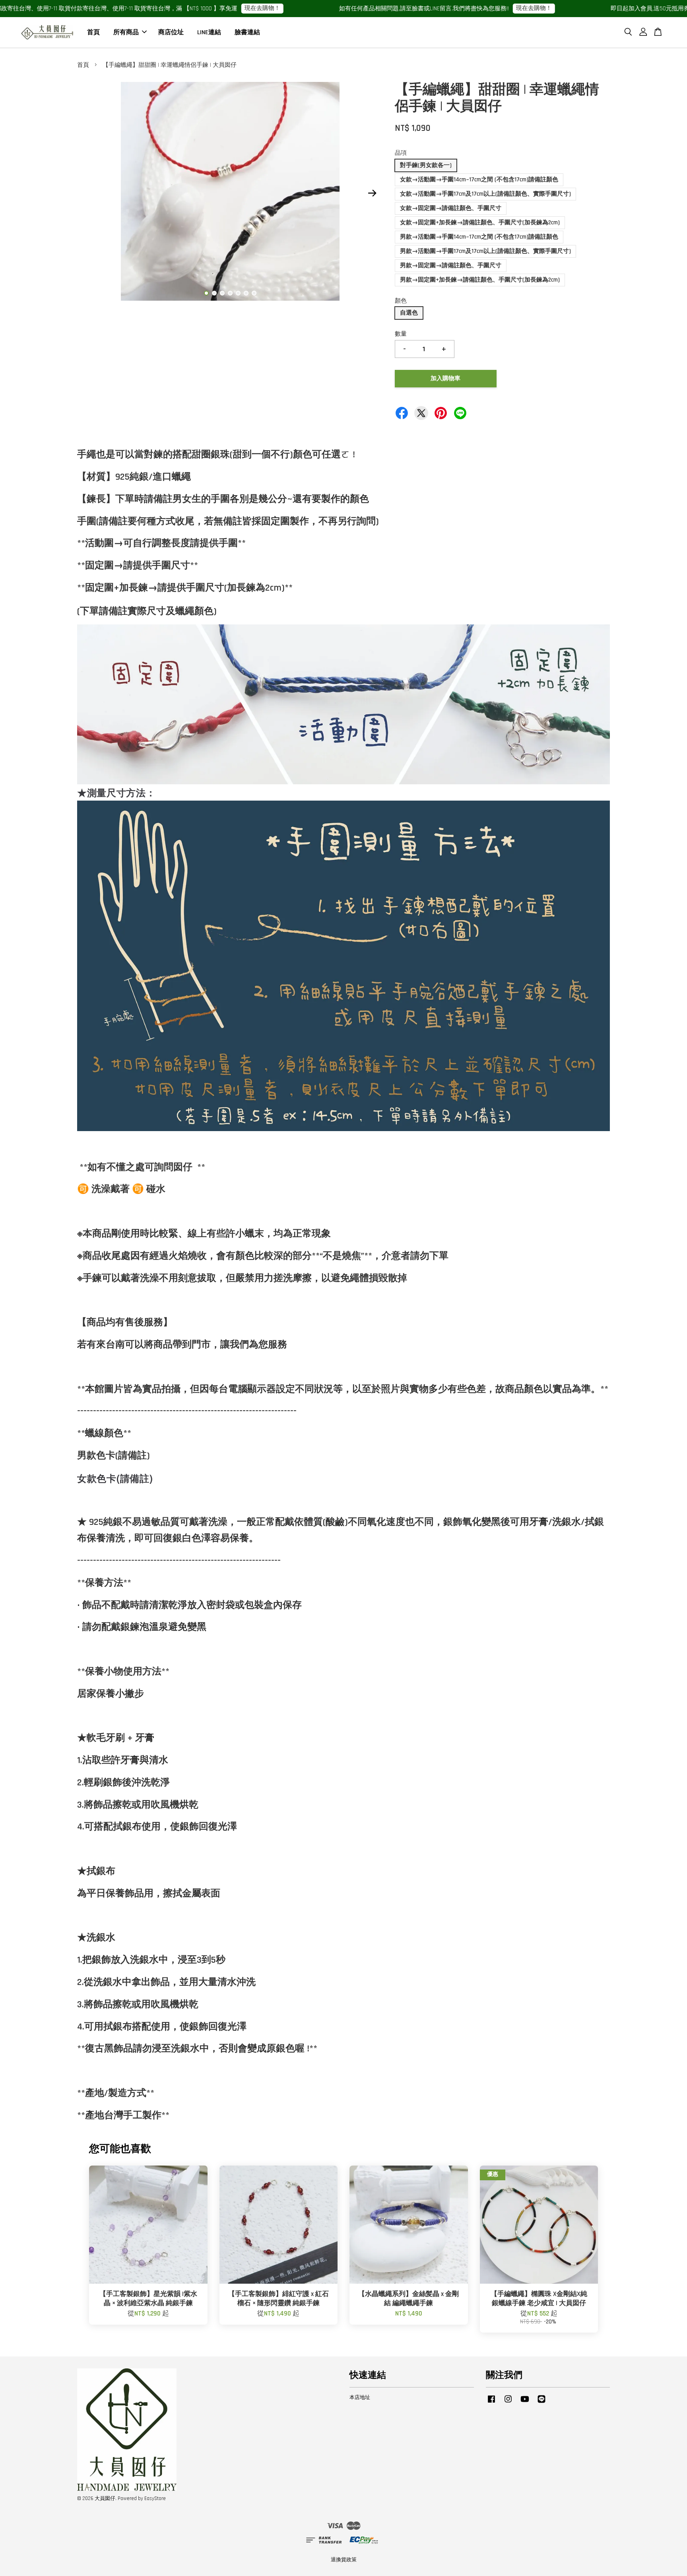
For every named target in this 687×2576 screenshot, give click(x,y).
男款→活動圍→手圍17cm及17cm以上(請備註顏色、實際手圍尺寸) (485, 251)
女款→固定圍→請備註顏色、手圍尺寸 (451, 208)
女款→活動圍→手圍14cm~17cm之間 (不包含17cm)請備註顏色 (479, 180)
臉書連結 (247, 32)
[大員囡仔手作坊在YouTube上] (525, 2403)
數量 (401, 334)
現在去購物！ (122, 8)
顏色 (401, 301)
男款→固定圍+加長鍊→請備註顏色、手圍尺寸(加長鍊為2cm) (480, 280)
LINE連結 (209, 32)
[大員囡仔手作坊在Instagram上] (508, 2403)
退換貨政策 (344, 2560)
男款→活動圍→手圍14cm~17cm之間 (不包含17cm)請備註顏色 (479, 237)
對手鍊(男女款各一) (426, 165)
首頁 (93, 32)
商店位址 (171, 32)
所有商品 (126, 32)
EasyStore (155, 2498)
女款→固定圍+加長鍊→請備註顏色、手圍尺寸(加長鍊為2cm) (480, 223)
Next (372, 193)
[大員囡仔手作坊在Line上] (541, 2403)
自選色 (409, 313)
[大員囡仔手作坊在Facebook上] (491, 2403)
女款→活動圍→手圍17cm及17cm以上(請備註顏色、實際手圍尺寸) (485, 194)
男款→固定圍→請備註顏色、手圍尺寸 (451, 265)
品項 (401, 153)
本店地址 (360, 2397)
